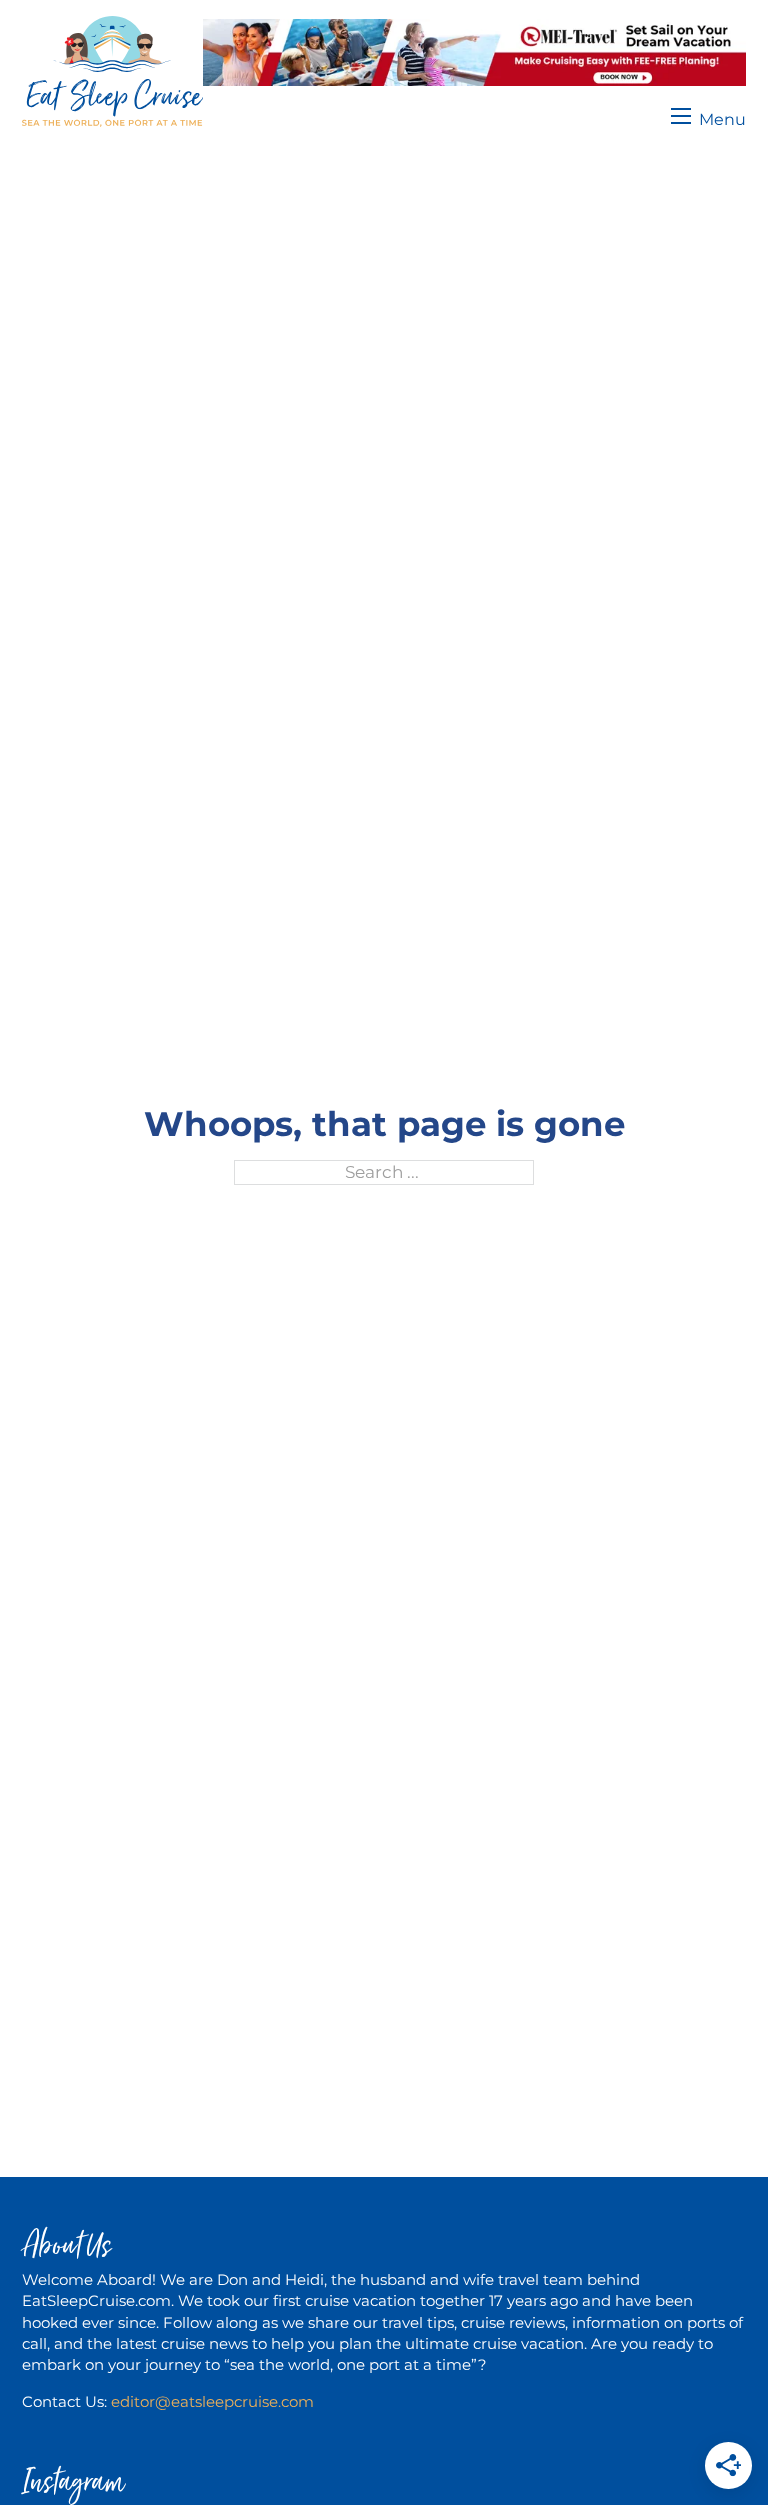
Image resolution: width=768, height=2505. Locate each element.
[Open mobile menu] (708, 116)
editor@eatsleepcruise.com (212, 2402)
